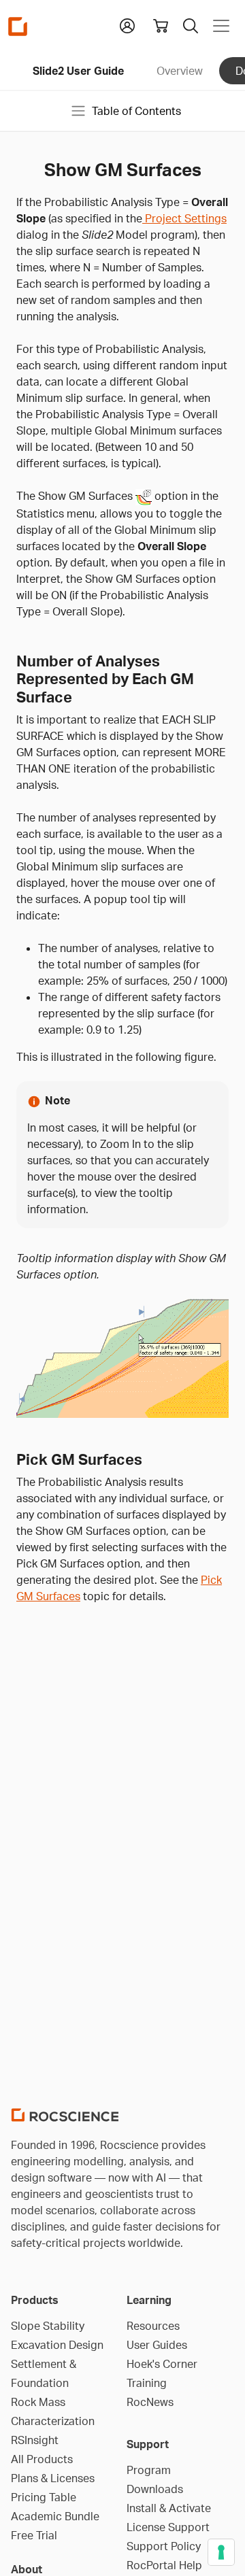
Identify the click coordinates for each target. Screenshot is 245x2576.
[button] (127, 24)
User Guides (157, 2345)
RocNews (150, 2402)
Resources (153, 2326)
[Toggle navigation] (221, 26)
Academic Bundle (55, 2516)
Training (147, 2383)
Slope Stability (48, 2326)
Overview (180, 71)
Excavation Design (57, 2345)
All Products (42, 2459)
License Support (168, 2527)
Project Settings (184, 218)
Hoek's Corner (162, 2364)
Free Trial (34, 2535)
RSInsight (35, 2440)
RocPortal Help (164, 2565)
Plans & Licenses (53, 2478)
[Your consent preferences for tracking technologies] (221, 2552)
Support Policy (164, 2546)
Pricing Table (44, 2497)
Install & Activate (169, 2508)
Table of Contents (136, 111)
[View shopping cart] (161, 26)
